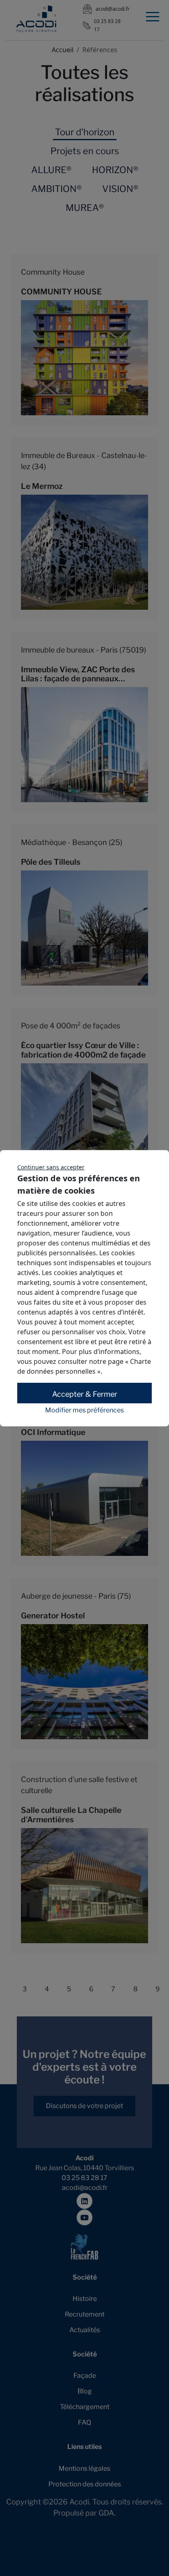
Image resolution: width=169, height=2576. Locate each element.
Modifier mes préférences (84, 1410)
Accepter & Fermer (85, 1394)
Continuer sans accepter (51, 1167)
